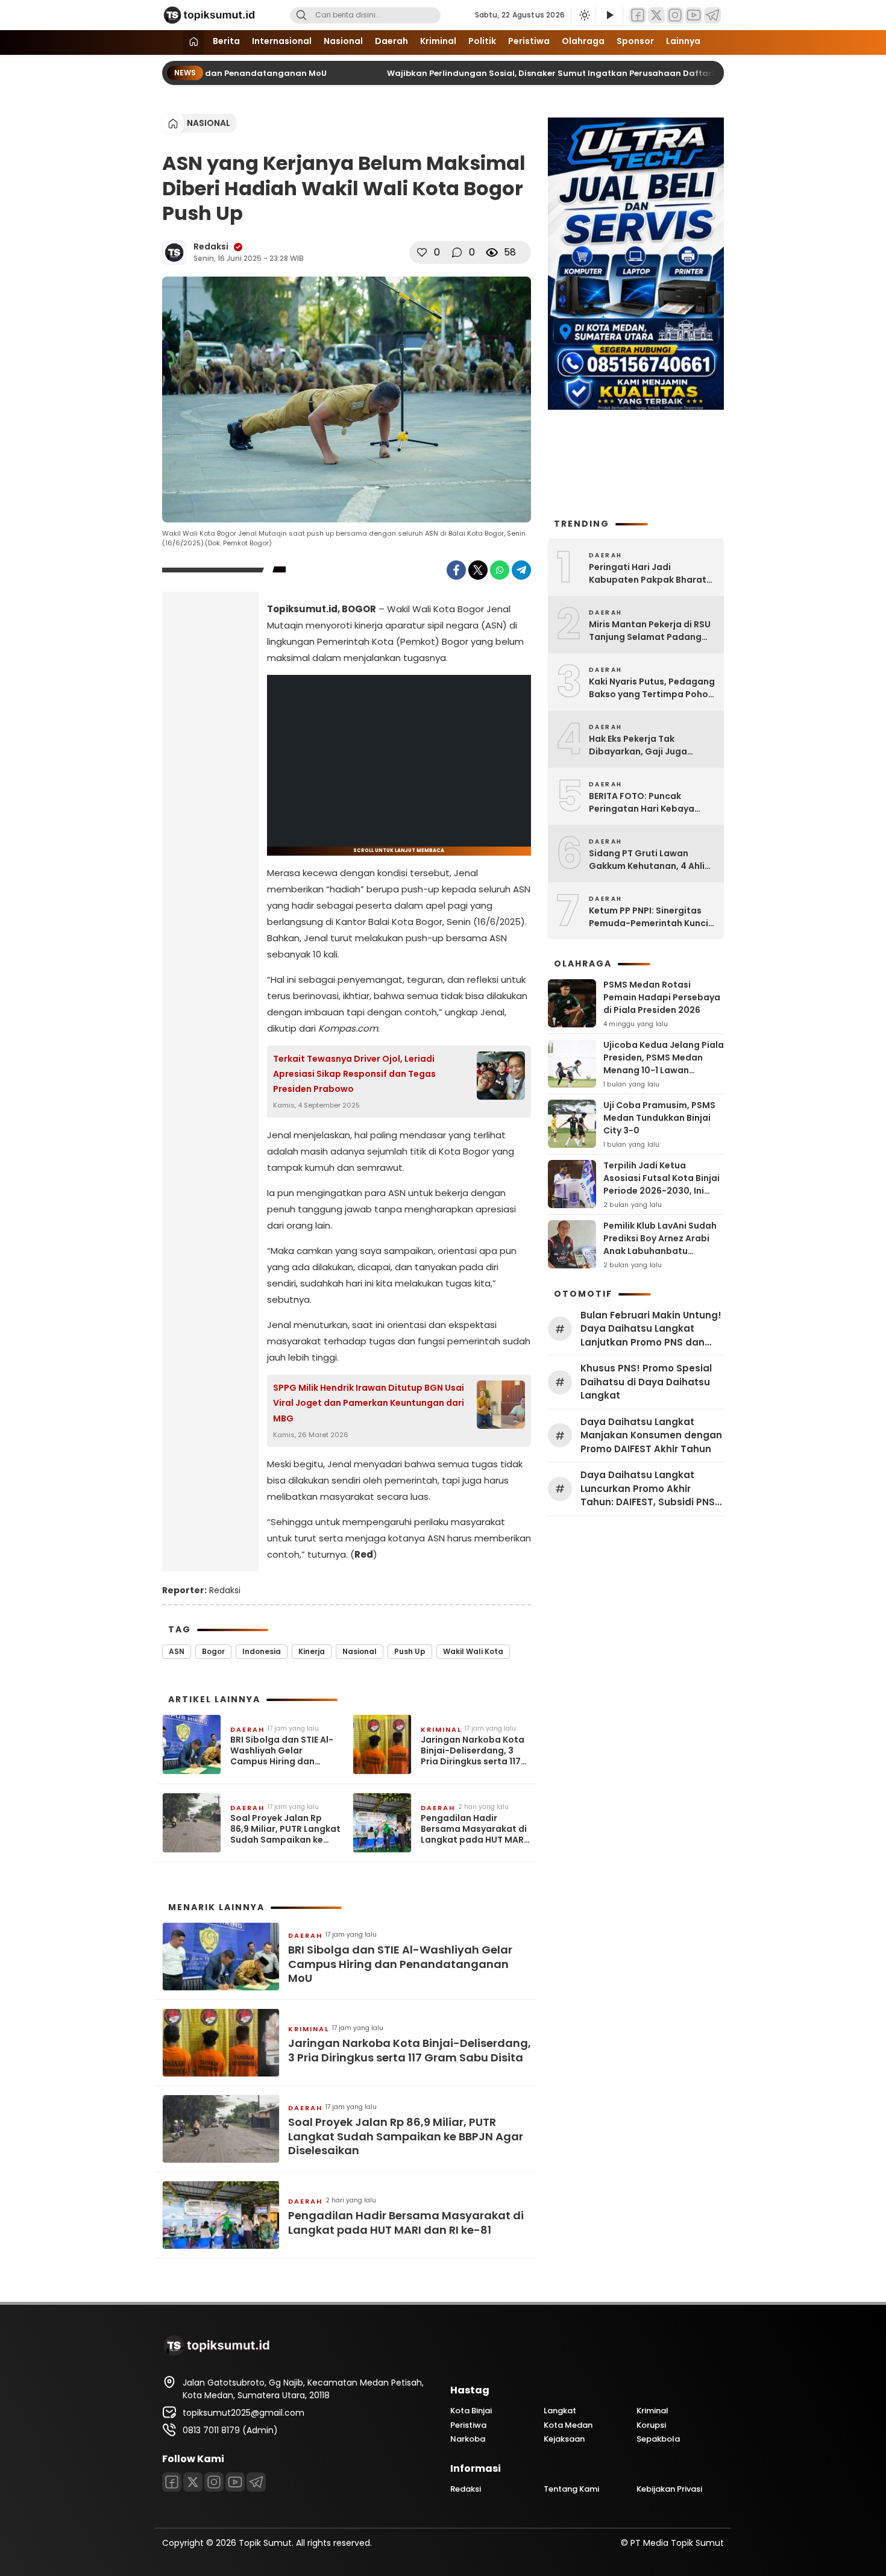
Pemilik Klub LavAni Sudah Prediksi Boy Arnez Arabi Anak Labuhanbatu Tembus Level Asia (660, 1245)
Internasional (282, 41)
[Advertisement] (210, 791)
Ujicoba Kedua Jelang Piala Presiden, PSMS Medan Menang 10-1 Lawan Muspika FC (664, 1064)
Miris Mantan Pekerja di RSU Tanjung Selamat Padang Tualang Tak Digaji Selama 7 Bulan (652, 631)
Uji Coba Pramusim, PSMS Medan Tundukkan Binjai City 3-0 (659, 1118)
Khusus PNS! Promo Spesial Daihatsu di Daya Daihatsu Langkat (646, 1382)
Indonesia (262, 1651)
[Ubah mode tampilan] (583, 15)
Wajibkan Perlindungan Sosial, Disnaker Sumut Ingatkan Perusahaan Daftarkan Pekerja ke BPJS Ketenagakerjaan (606, 73)
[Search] (301, 15)
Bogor (213, 1651)
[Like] (422, 252)
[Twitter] (656, 15)
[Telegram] (712, 15)
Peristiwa (529, 41)
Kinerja (312, 1651)
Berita (226, 41)
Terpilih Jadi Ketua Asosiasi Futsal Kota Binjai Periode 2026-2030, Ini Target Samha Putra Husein (661, 1191)
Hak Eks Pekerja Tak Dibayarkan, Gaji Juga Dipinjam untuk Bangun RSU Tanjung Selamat (649, 745)
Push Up (410, 1651)
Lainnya (683, 41)
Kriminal (438, 41)
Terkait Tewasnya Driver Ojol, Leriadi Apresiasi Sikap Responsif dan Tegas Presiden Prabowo (354, 1074)
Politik (482, 41)
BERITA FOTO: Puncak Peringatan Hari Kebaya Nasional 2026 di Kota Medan (642, 803)
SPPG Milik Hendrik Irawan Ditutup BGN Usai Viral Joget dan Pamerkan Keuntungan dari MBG (369, 1403)
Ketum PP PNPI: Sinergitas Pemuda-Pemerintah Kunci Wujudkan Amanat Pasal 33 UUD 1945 (649, 917)
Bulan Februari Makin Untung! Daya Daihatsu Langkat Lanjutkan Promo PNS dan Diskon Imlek (651, 1329)
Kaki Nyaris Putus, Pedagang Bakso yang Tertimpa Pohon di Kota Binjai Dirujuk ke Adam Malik (652, 688)
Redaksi (211, 246)
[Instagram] (675, 15)
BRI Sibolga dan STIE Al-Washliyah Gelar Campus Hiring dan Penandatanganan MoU (283, 1751)
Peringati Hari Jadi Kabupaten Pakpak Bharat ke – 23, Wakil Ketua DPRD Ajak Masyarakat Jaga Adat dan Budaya (651, 574)
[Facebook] (638, 15)
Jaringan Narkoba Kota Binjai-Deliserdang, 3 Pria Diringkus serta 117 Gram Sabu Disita (473, 1751)
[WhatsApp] (500, 570)
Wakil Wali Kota (473, 1651)
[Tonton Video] (609, 15)
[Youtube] (694, 15)
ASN (177, 1651)
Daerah (391, 41)
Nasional (343, 41)
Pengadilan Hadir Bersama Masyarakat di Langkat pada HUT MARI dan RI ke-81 (474, 1829)
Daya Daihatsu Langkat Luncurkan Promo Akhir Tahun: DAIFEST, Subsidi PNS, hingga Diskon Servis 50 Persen (649, 1489)
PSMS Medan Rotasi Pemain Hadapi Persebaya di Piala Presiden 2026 (662, 997)
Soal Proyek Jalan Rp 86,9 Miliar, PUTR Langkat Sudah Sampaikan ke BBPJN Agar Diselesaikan (285, 1829)
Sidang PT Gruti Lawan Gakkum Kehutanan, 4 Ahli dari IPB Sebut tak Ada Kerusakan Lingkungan (647, 860)
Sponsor (635, 41)
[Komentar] (457, 252)
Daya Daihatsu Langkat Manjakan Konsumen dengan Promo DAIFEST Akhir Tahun (651, 1435)
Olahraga (583, 41)
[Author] (174, 252)
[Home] (193, 42)
